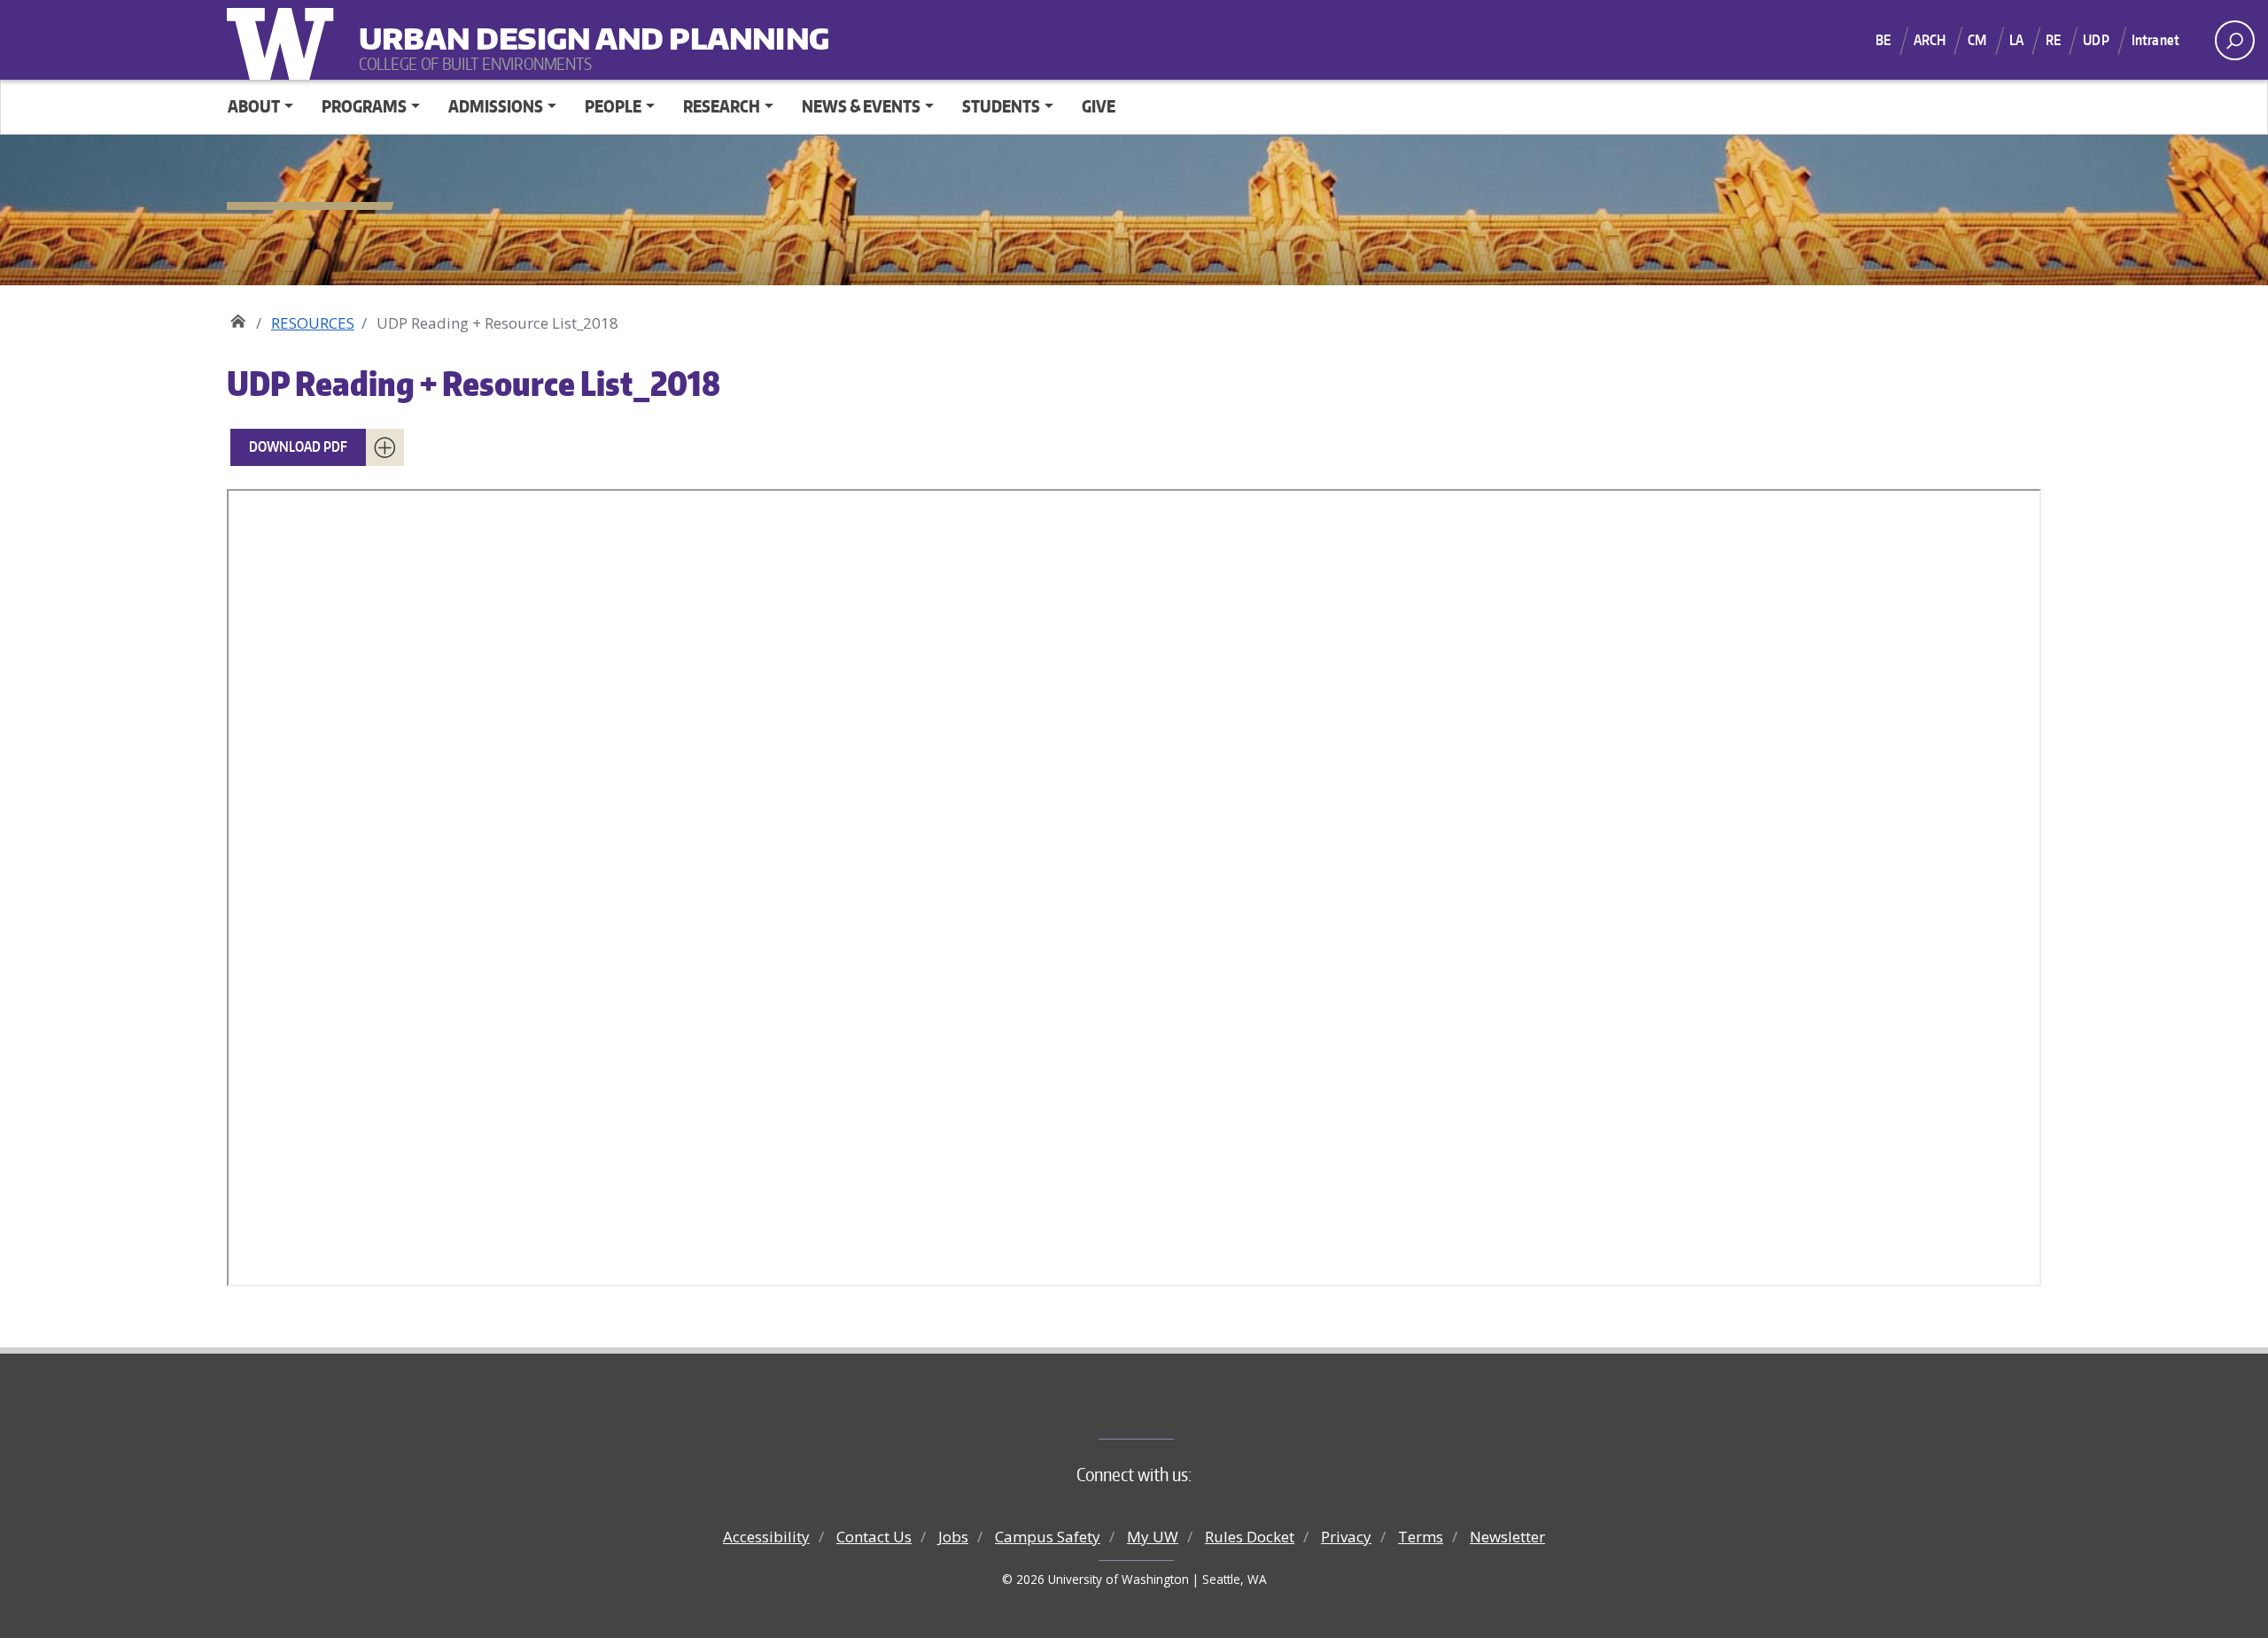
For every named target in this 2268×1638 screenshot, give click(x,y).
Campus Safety (1048, 1537)
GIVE (1099, 106)
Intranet (2155, 40)
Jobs (953, 1537)
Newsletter (1507, 1537)
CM (1977, 40)
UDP (2096, 40)
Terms (1421, 1537)
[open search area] (2235, 40)
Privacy (1346, 1537)
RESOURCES (313, 323)
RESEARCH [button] (722, 106)
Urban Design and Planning (469, 27)
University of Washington (284, 40)
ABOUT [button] (254, 106)
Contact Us (874, 1537)
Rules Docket (1250, 1537)
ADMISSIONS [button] (496, 106)
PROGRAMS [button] (364, 106)
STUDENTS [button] (1001, 106)
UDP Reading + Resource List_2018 (474, 383)
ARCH (1930, 40)
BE (1883, 40)
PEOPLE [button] (613, 106)
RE (2053, 40)
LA (2016, 40)
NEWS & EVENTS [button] (861, 106)
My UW (1153, 1537)
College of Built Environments (1170, 1409)
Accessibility (766, 1537)
